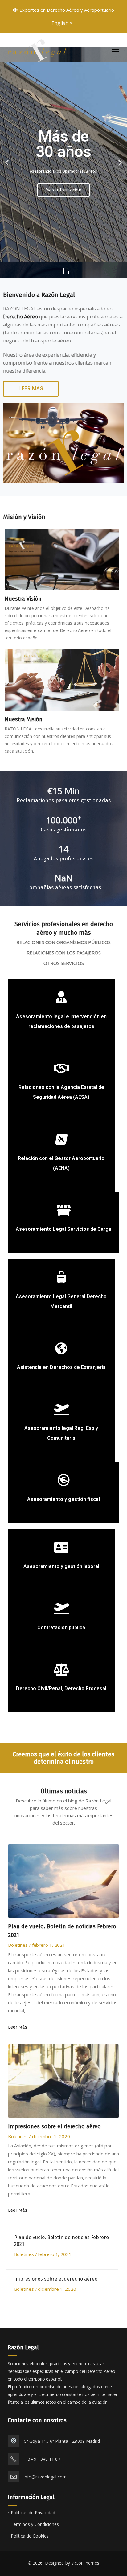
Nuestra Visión (23, 599)
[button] (59, 273)
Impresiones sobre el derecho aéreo (54, 2126)
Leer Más (31, 388)
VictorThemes (85, 2563)
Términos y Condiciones (35, 2524)
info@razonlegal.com (45, 2477)
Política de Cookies (30, 2536)
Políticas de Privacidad (33, 2512)
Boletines (18, 1945)
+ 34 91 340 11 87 (42, 2459)
